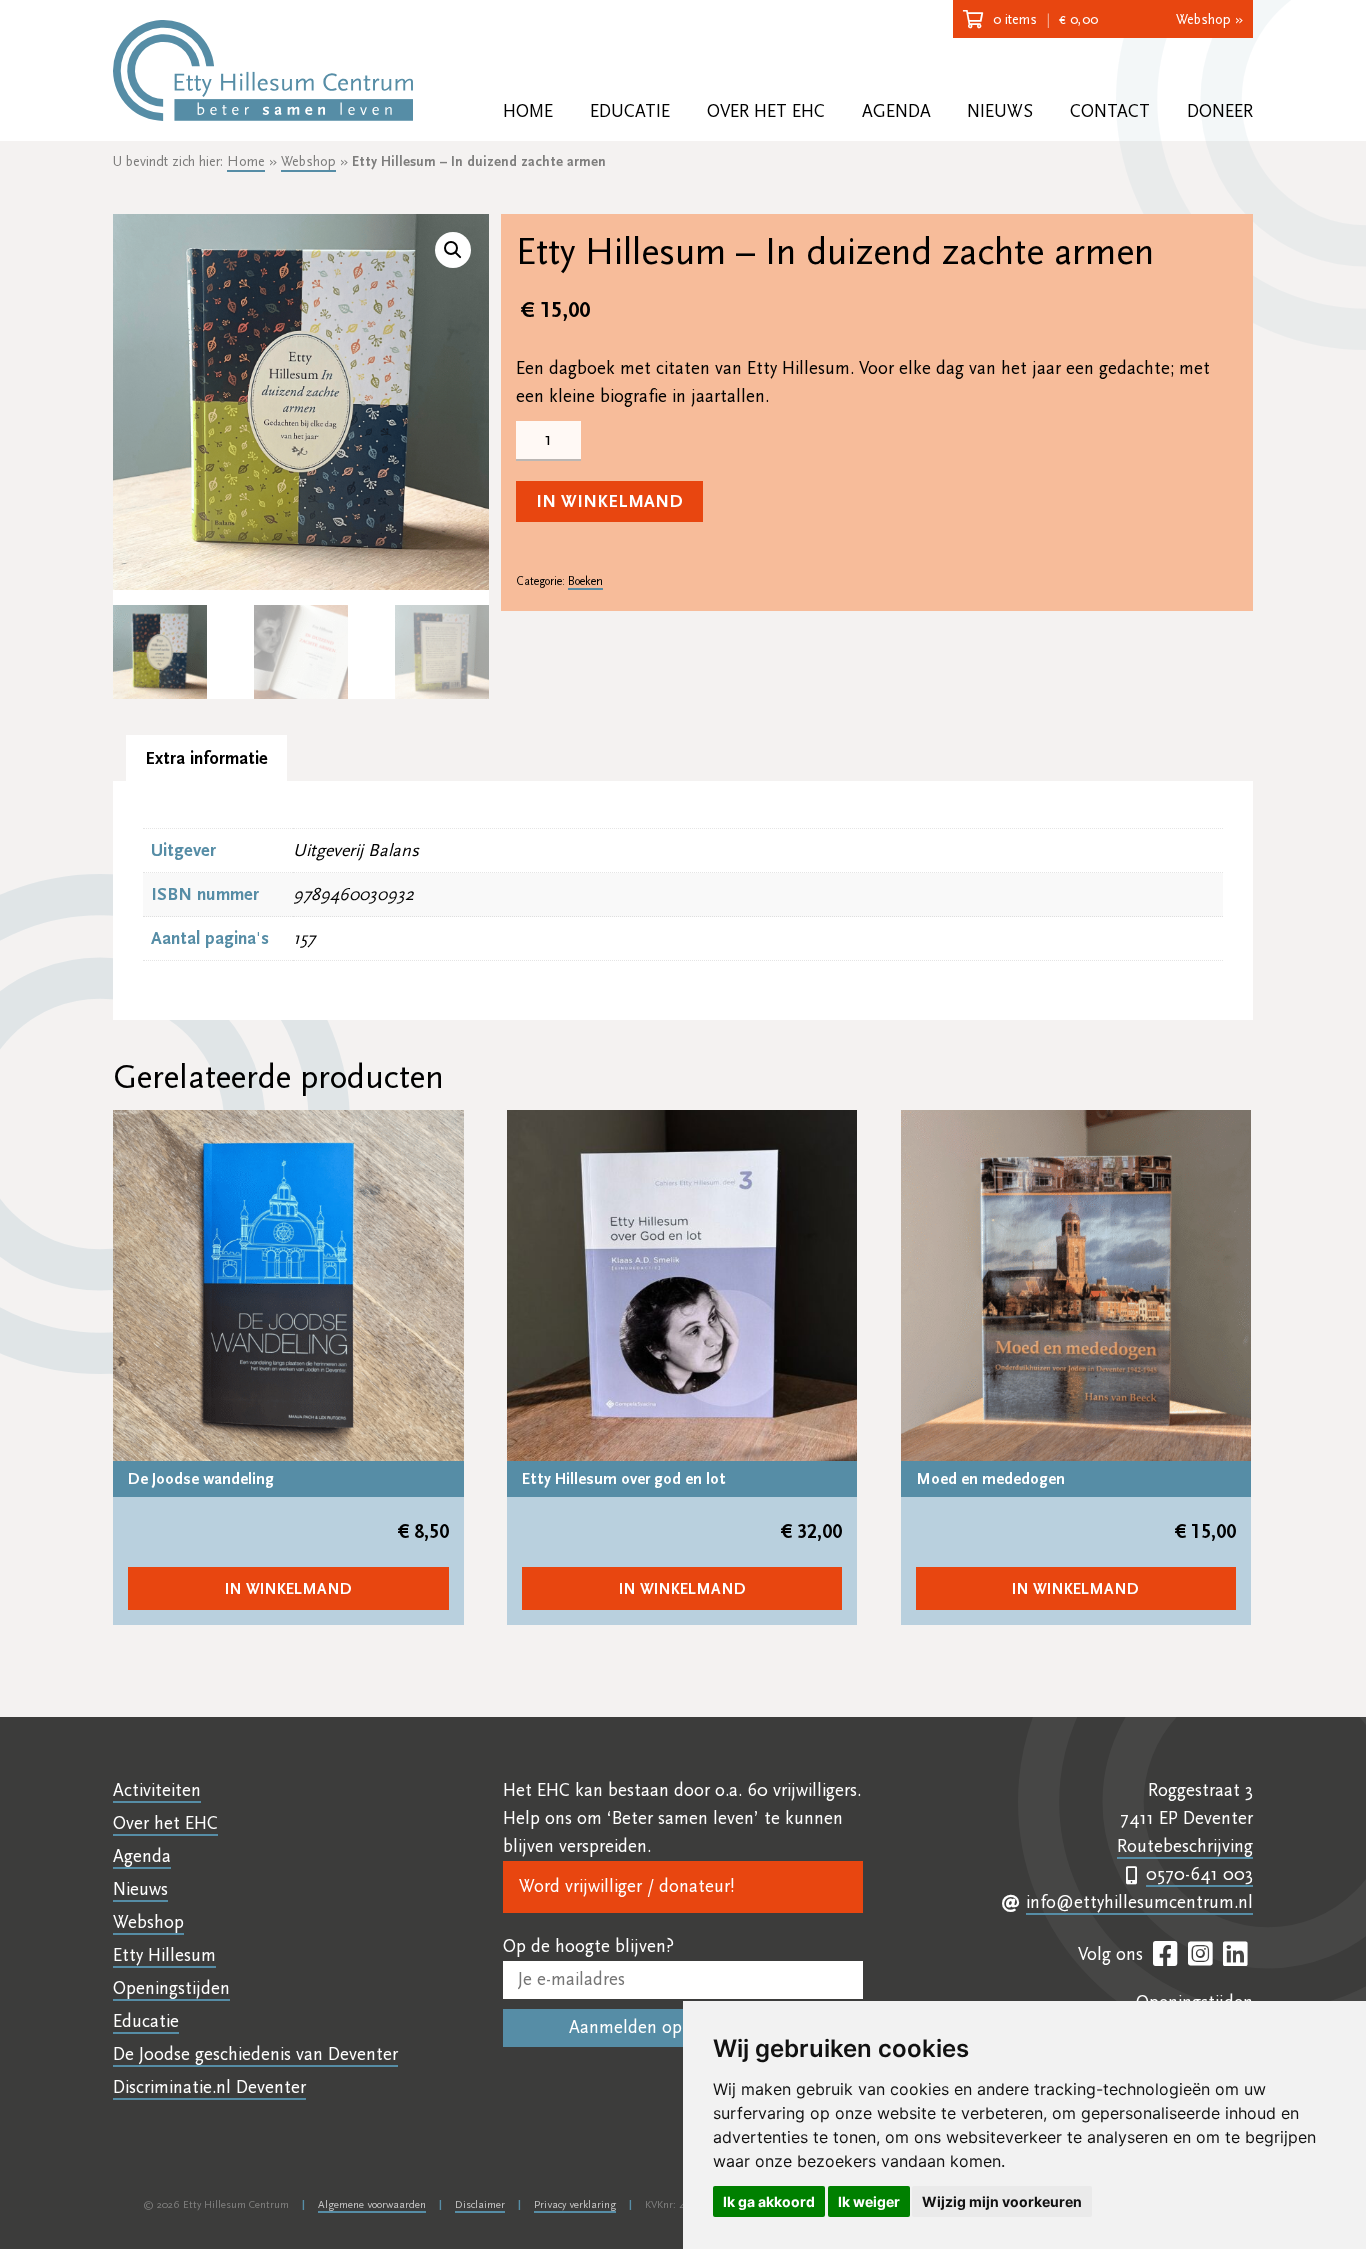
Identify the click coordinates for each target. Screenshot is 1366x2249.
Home (528, 111)
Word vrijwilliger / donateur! (626, 1886)
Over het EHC (766, 111)
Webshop (308, 162)
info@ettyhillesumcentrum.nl (1139, 1902)
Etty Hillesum (164, 1955)
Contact (1110, 111)
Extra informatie (206, 758)
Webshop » (1209, 20)
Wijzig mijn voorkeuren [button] (1002, 2201)
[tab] (206, 759)
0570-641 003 (1199, 1874)
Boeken (585, 581)
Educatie (630, 111)
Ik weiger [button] (869, 2201)
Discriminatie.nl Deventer (209, 2087)
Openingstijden (171, 1988)
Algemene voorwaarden (372, 2204)
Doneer (1220, 111)
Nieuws (1000, 111)
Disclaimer (480, 2204)
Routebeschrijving (1185, 1846)
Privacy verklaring (575, 2204)
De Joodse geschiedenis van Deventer (255, 2054)
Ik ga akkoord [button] (769, 2201)
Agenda (896, 111)
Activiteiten (157, 1790)
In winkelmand (609, 501)
